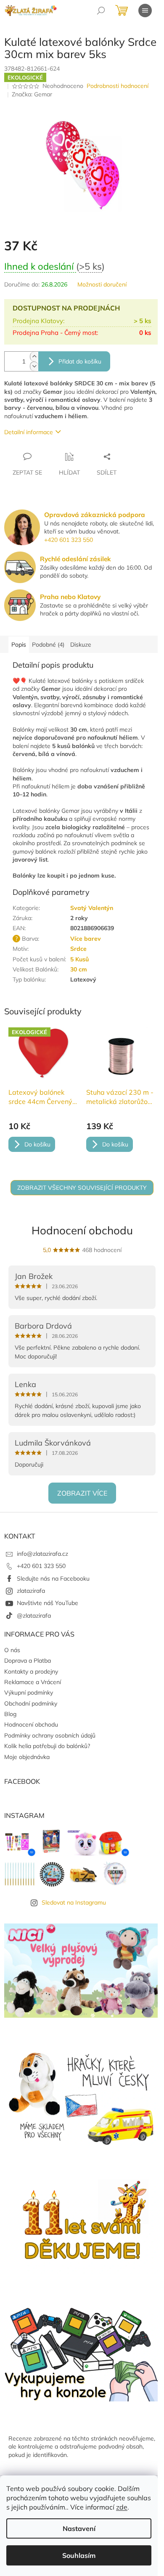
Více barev (86, 939)
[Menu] (145, 11)
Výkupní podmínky (29, 1693)
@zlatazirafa (34, 1616)
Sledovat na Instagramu (74, 1902)
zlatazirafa (31, 1591)
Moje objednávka (27, 1757)
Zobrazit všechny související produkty (82, 1188)
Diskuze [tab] (81, 645)
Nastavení (79, 2528)
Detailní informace (29, 432)
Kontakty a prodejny (31, 1671)
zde (122, 2507)
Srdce (78, 949)
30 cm (79, 969)
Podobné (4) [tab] (48, 645)
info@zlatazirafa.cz (42, 1554)
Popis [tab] (19, 645)
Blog (10, 1714)
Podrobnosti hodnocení (118, 86)
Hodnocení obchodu (82, 1230)
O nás (12, 1650)
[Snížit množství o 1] (34, 366)
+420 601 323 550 (69, 540)
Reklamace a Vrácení (33, 1682)
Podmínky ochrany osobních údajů (50, 1735)
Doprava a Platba (28, 1661)
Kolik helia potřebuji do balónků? (47, 1746)
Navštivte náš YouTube (48, 1603)
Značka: (32, 94)
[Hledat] (101, 11)
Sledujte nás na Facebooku (53, 1578)
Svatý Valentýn (92, 908)
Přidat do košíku (80, 361)
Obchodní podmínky (31, 1703)
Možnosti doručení (102, 284)
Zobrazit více (82, 1493)
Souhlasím (79, 2555)
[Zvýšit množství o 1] (34, 357)
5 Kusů (79, 959)
